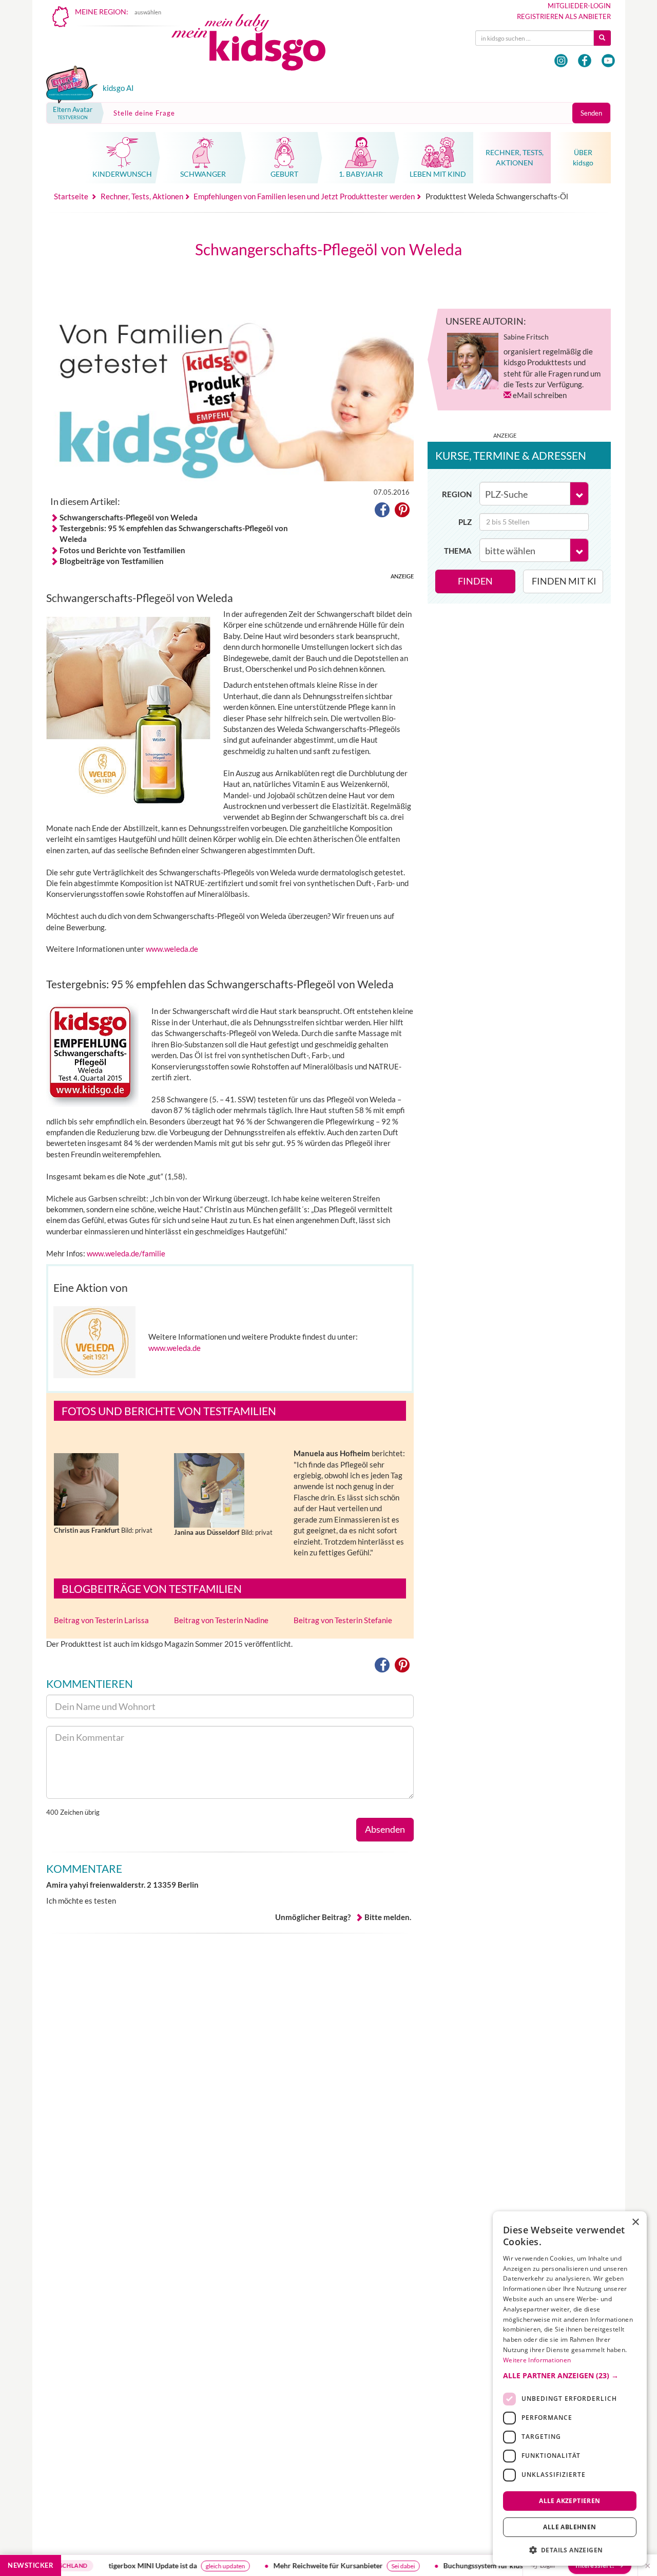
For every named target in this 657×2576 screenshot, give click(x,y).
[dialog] (570, 2389)
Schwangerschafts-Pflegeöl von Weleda (129, 517)
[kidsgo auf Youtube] (608, 61)
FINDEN (475, 581)
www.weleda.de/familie (126, 1253)
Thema (458, 551)
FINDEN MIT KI (564, 581)
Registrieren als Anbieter (564, 16)
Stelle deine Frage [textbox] (144, 113)
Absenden (385, 1829)
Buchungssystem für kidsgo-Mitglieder (467, 2565)
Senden (591, 113)
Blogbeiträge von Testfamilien (112, 561)
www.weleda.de (172, 949)
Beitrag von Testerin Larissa (101, 1620)
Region (457, 494)
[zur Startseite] (257, 45)
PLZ (465, 522)
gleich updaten (187, 2566)
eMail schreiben (540, 395)
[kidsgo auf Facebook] (585, 61)
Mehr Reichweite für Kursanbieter (290, 2565)
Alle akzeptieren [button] (569, 2500)
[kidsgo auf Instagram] (561, 61)
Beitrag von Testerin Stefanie (343, 1620)
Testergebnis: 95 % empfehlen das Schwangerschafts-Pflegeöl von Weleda (174, 533)
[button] (382, 512)
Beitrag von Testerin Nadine (221, 1620)
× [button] (635, 2222)
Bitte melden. (388, 1917)
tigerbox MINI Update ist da (114, 2565)
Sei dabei (365, 2566)
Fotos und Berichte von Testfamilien (122, 550)
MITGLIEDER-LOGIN (579, 6)
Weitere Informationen (537, 2360)
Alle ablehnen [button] (569, 2527)
